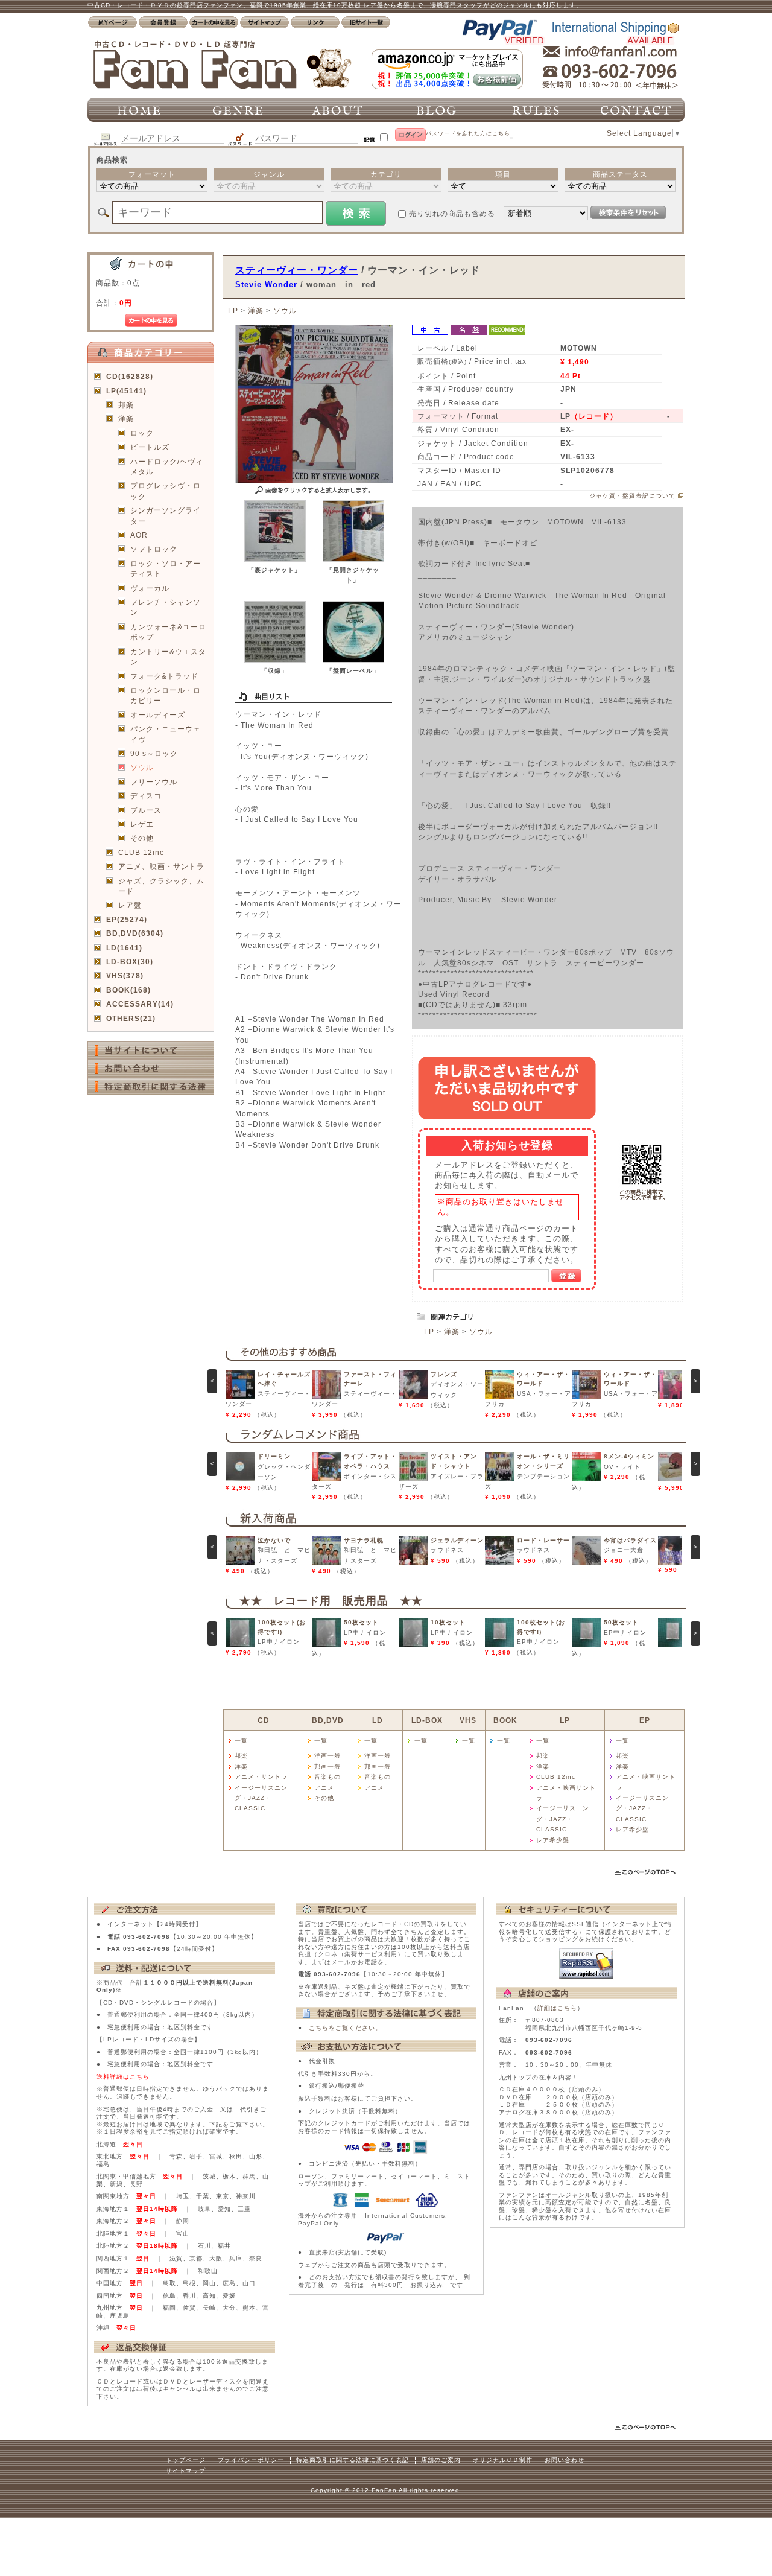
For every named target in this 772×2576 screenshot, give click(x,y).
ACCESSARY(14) (140, 1004)
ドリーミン (274, 1456)
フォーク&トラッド (164, 676)
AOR (139, 535)
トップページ (186, 2460)
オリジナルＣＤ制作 (503, 2460)
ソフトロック (154, 549)
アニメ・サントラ (261, 1777)
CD (264, 1720)
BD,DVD (328, 1720)
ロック (142, 433)
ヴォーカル (150, 588)
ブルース (146, 810)
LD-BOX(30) (130, 962)
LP (233, 310)
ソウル (142, 767)
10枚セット (448, 1622)
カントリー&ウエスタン (168, 657)
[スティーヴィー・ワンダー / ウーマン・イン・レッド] (275, 559)
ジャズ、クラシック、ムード (161, 886)
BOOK (505, 1720)
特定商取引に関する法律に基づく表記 (353, 2460)
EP (645, 1720)
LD (378, 1720)
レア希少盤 (553, 1840)
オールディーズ (158, 715)
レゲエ (142, 824)
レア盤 (130, 905)
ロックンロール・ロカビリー (166, 695)
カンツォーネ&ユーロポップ (168, 632)
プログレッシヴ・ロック (166, 491)
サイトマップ (186, 2471)
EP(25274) (127, 919)
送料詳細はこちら (123, 2077)
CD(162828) (130, 376)
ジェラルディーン (457, 1540)
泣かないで (274, 1540)
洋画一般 (327, 1756)
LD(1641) (124, 948)
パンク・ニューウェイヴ (166, 734)
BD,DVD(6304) (135, 933)
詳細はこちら (557, 2008)
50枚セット (361, 1622)
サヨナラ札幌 (364, 1540)
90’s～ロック (154, 753)
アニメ (324, 1788)
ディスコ (146, 796)
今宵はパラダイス (630, 1540)
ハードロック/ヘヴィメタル (167, 466)
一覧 (241, 1741)
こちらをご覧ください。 (345, 2028)
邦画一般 (327, 1767)
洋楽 (126, 418)
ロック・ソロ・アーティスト (166, 568)
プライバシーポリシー (251, 2460)
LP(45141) (126, 391)
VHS (468, 1720)
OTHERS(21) (131, 1018)
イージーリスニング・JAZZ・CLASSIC (261, 1798)
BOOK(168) (128, 990)
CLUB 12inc (141, 852)
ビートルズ (150, 447)
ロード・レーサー (543, 1540)
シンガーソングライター (166, 515)
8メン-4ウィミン (629, 1456)
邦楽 (126, 405)
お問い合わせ (565, 2460)
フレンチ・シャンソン (166, 607)
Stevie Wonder (266, 285)
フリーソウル (154, 782)
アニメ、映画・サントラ (161, 866)
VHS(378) (125, 975)
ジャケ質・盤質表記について (632, 496)
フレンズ (444, 1374)
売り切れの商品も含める (452, 213)
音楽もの (327, 1777)
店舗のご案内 (441, 2460)
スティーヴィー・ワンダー (297, 270)
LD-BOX (427, 1720)
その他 (142, 838)
